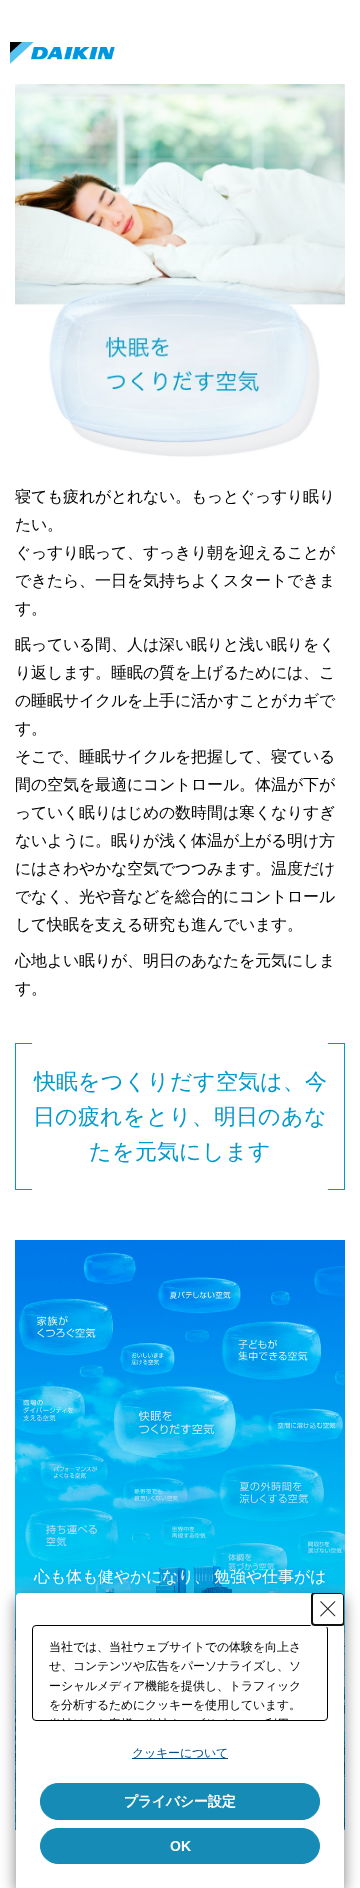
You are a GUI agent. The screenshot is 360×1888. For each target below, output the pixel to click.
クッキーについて (180, 1753)
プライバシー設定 (180, 1801)
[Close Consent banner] (328, 1609)
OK (180, 1846)
